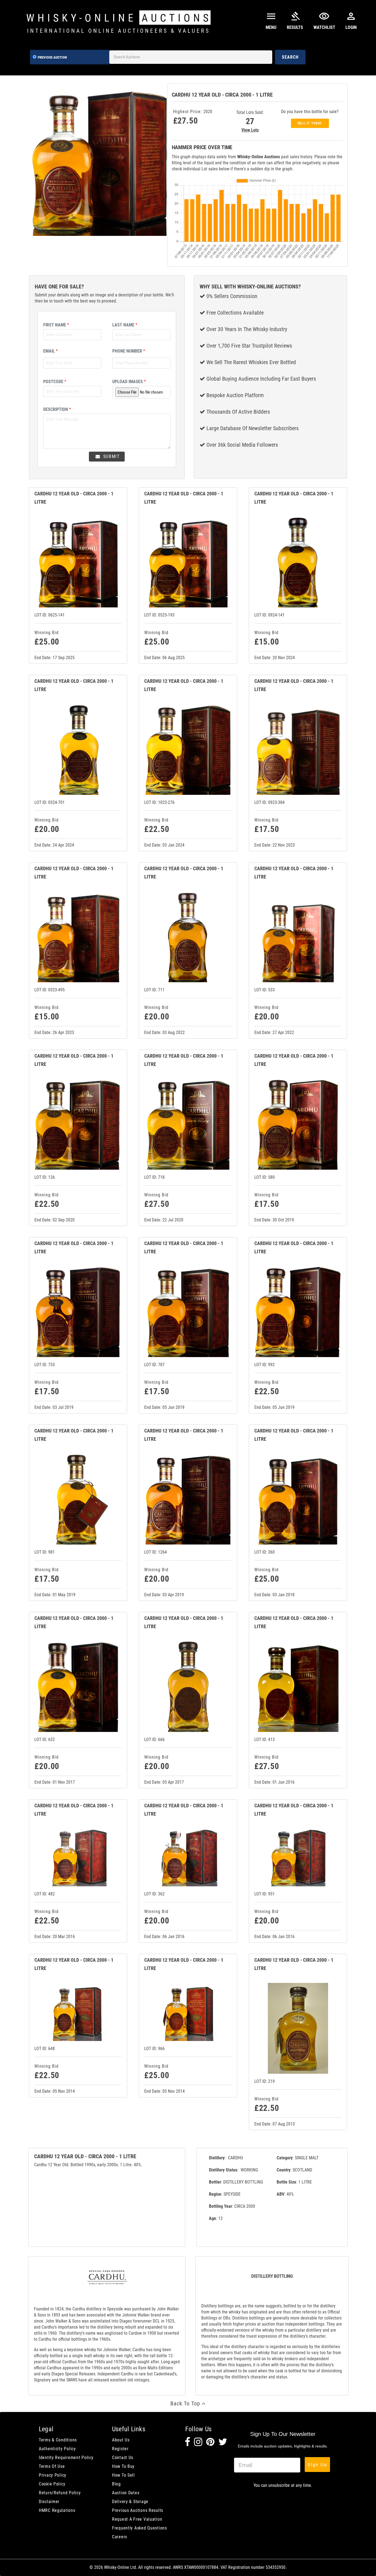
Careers (120, 2537)
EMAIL (51, 351)
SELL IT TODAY (310, 123)
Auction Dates (126, 2493)
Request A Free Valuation (137, 2519)
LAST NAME (125, 325)
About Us (121, 2440)
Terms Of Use (52, 2466)
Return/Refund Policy (60, 2493)
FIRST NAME (56, 325)
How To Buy (123, 2466)
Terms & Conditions (58, 2440)
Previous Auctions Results (138, 2510)
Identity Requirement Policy (66, 2458)
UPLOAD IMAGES (129, 382)
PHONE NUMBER (129, 351)
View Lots (250, 130)
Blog (116, 2484)
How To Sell (123, 2475)
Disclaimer (49, 2502)
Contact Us (123, 2458)
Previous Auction (52, 57)
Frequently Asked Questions (140, 2528)
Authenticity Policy (57, 2449)
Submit (111, 456)
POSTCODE (55, 382)
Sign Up (317, 2464)
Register (120, 2449)
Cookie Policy (52, 2484)
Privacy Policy (53, 2475)
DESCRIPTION (57, 409)
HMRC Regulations (57, 2510)
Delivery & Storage (130, 2502)
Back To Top (186, 2403)
